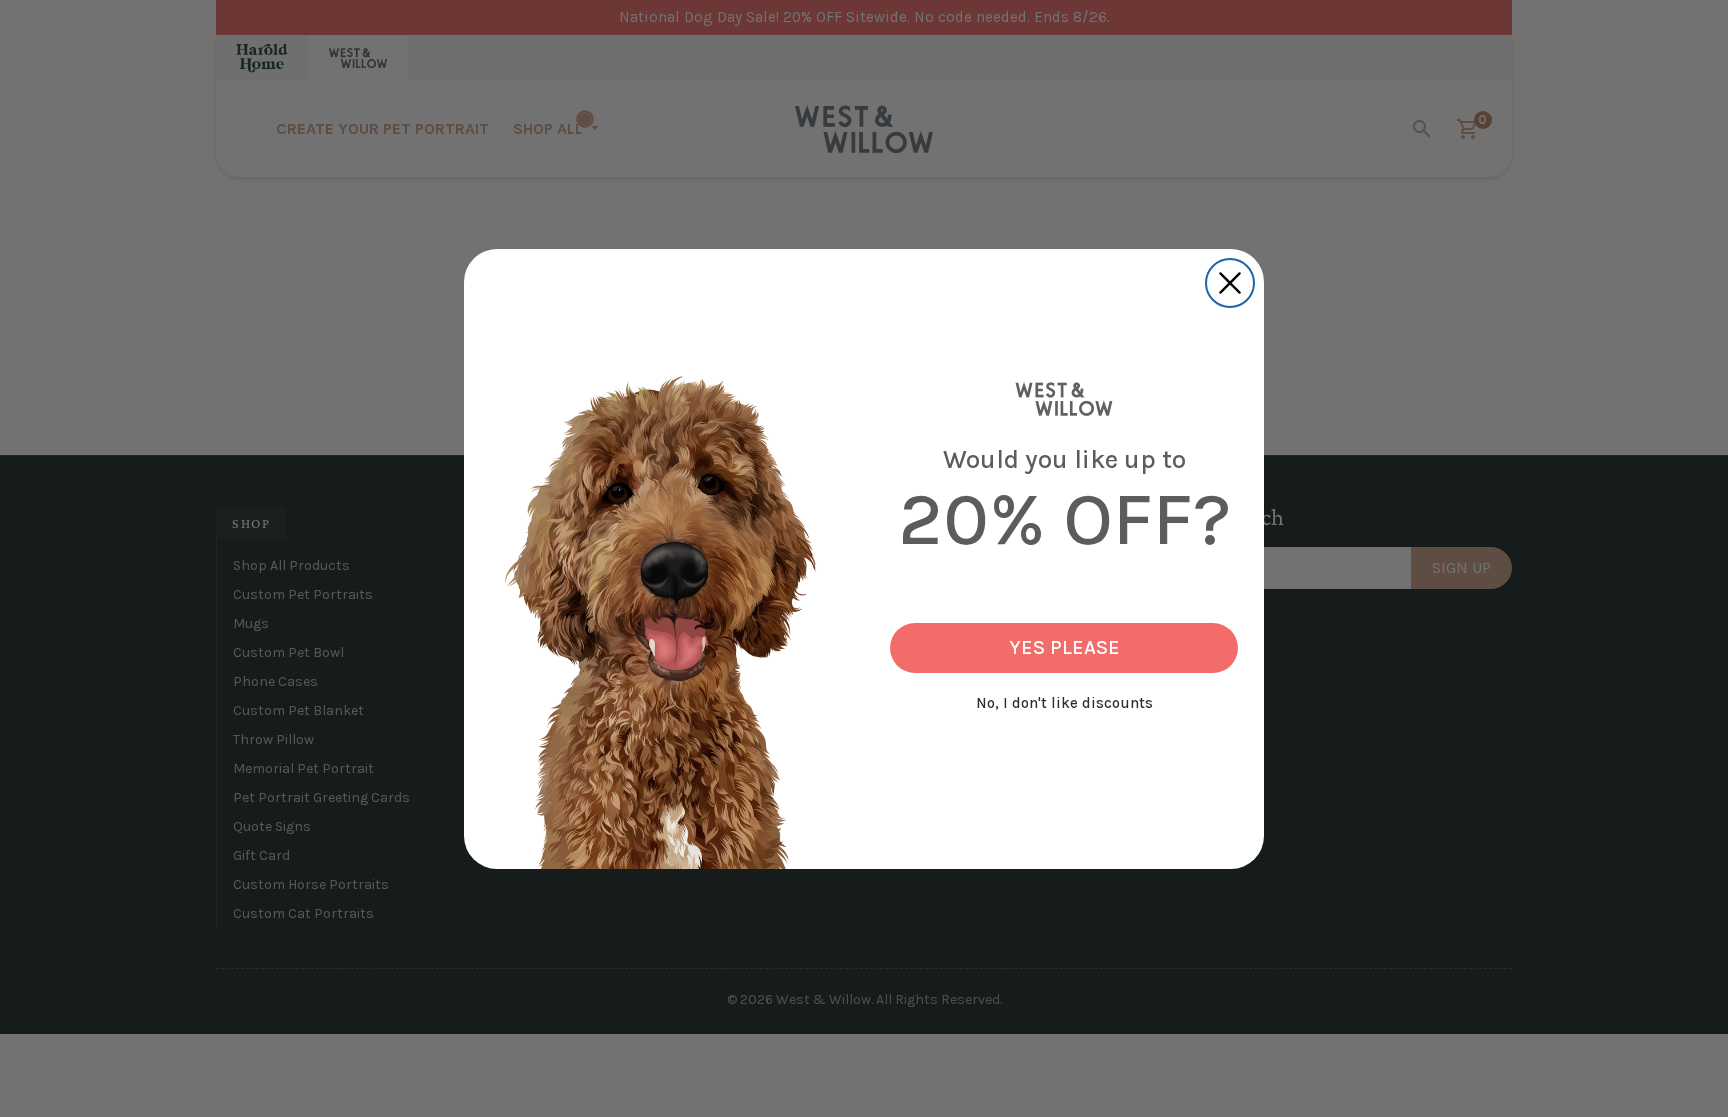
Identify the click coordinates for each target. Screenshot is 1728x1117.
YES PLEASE (1064, 647)
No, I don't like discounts (1064, 703)
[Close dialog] (1230, 283)
